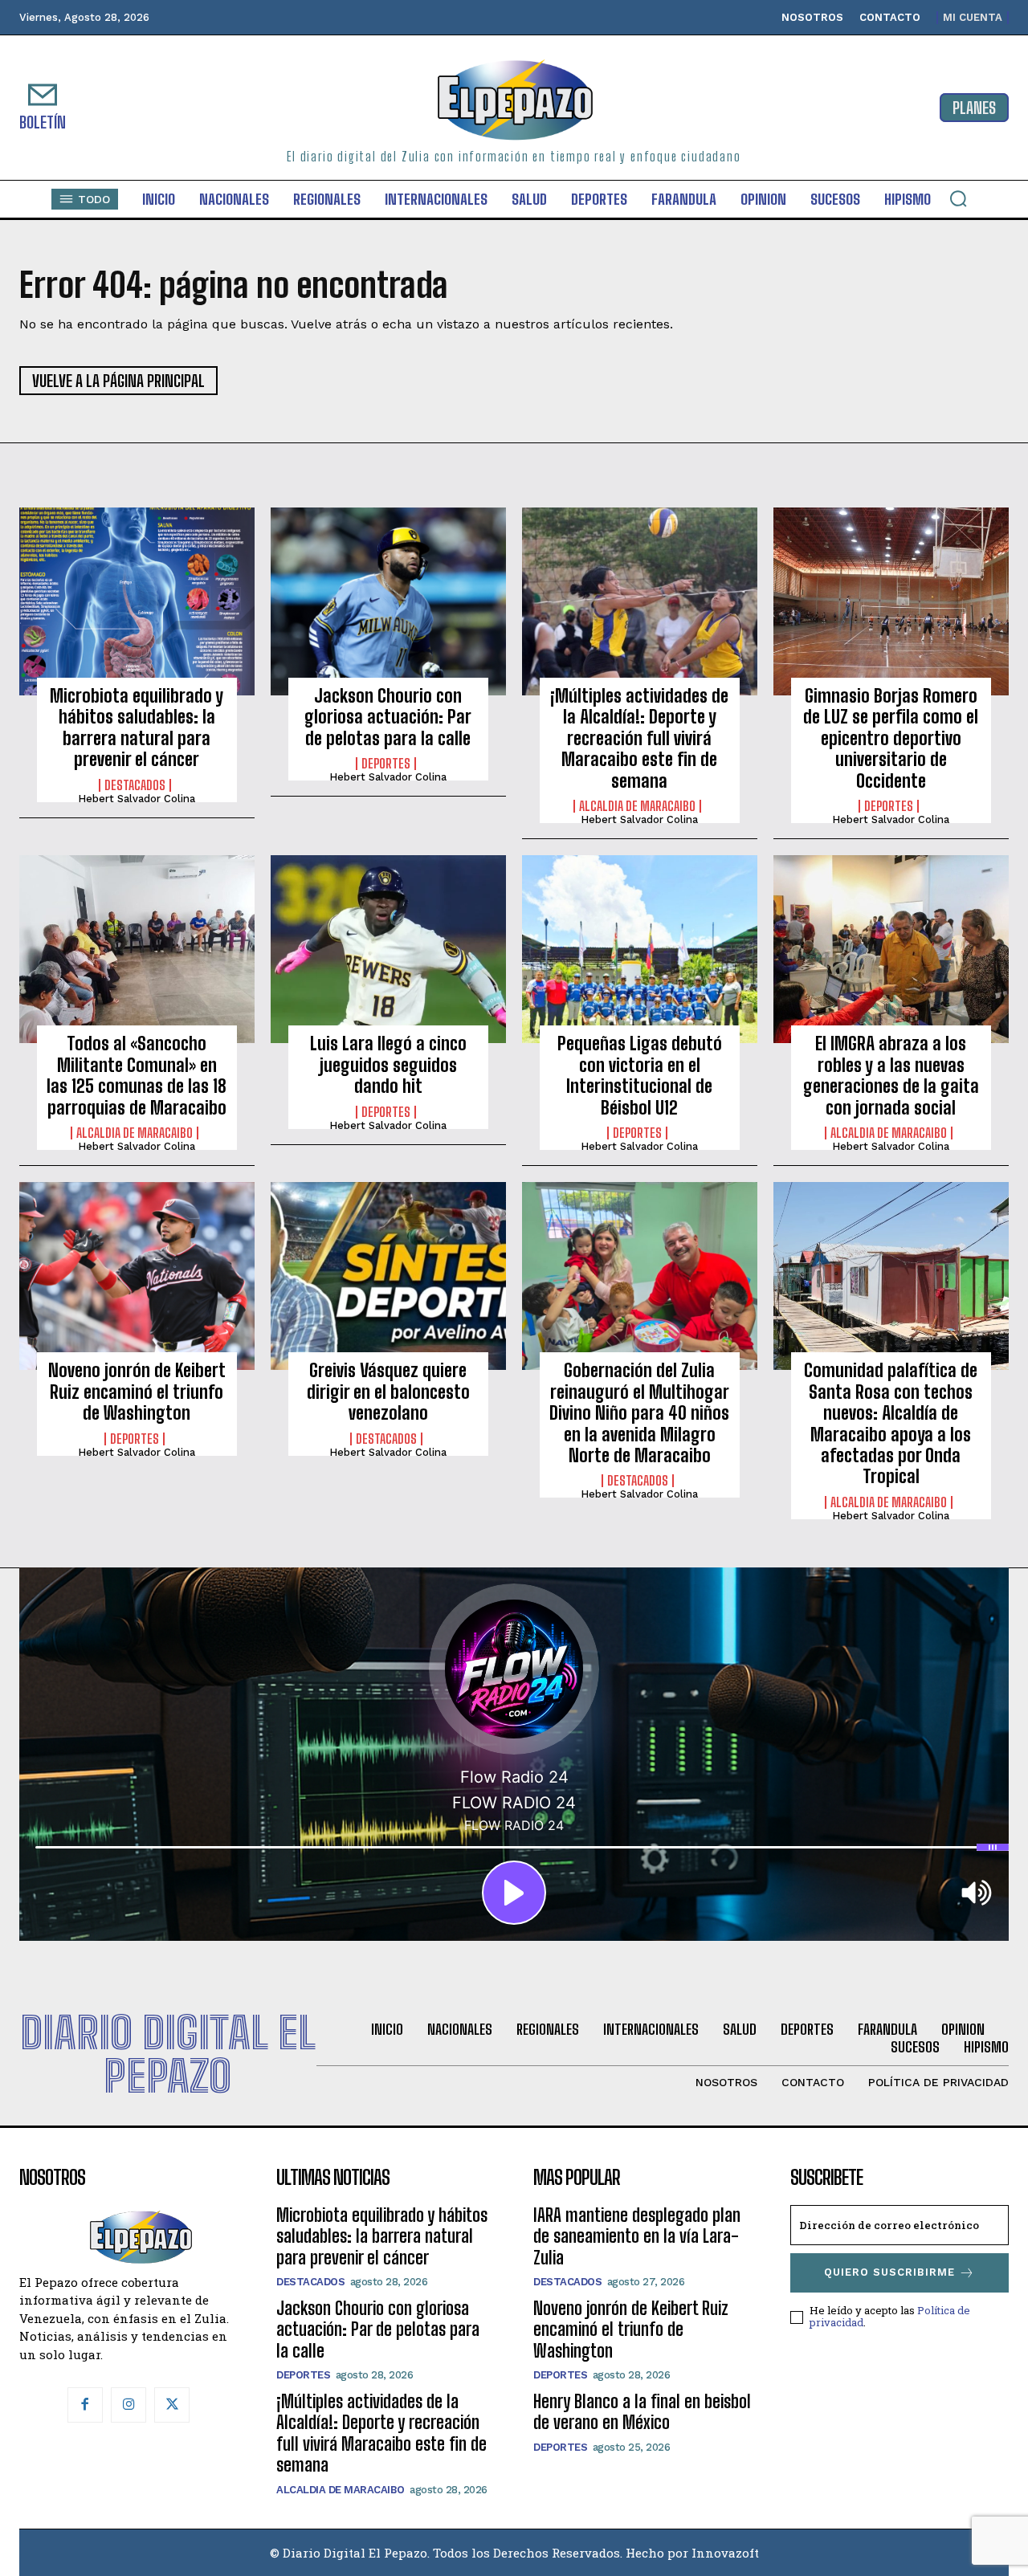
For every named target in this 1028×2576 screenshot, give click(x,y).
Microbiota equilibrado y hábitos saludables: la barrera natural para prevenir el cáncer (137, 728)
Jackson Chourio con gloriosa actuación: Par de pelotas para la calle (388, 717)
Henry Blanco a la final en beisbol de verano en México (642, 2412)
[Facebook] (85, 2405)
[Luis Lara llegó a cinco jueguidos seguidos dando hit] (388, 949)
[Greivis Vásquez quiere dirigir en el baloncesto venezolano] (388, 1276)
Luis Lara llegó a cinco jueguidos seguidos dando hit (388, 1065)
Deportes (386, 764)
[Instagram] (128, 2405)
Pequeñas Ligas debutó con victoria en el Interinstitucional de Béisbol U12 (640, 1075)
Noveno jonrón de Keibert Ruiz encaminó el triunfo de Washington (137, 1392)
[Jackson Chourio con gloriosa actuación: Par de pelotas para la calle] (388, 601)
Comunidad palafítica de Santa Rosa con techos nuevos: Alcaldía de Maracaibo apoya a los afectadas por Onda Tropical (891, 1423)
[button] (958, 198)
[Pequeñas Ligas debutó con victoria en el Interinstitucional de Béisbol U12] (640, 949)
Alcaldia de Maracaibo (637, 806)
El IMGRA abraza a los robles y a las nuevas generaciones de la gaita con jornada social (891, 1075)
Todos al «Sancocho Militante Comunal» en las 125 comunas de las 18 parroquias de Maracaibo (137, 1075)
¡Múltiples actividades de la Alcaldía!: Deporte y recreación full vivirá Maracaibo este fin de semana (639, 738)
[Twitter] (172, 2405)
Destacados (135, 785)
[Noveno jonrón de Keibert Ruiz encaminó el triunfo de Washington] (137, 1276)
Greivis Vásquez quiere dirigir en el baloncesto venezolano (388, 1392)
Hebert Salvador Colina (137, 799)
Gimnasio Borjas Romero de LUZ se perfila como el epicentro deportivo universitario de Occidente (891, 738)
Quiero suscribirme (889, 2272)
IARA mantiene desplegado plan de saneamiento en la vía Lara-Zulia (637, 2236)
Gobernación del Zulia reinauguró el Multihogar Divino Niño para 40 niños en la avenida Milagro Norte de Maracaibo (639, 1413)
